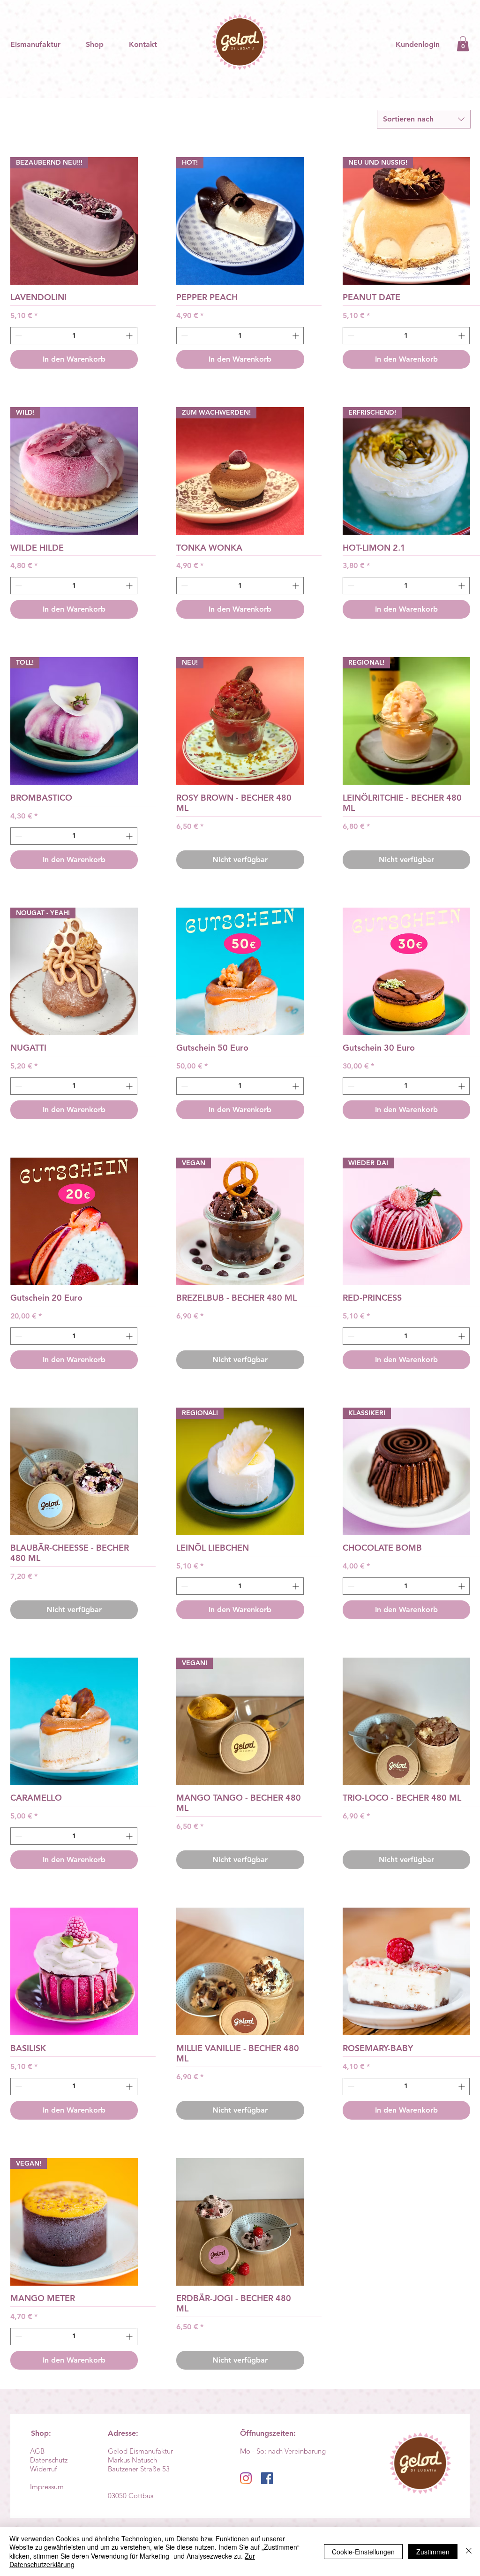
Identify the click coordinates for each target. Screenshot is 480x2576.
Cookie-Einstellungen (363, 2552)
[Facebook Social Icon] (267, 2478)
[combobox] (424, 119)
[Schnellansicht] (240, 971)
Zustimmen (433, 2552)
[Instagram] (246, 2478)
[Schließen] (469, 2551)
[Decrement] (18, 336)
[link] (463, 44)
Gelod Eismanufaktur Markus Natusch (140, 2455)
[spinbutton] (74, 336)
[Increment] (130, 336)
